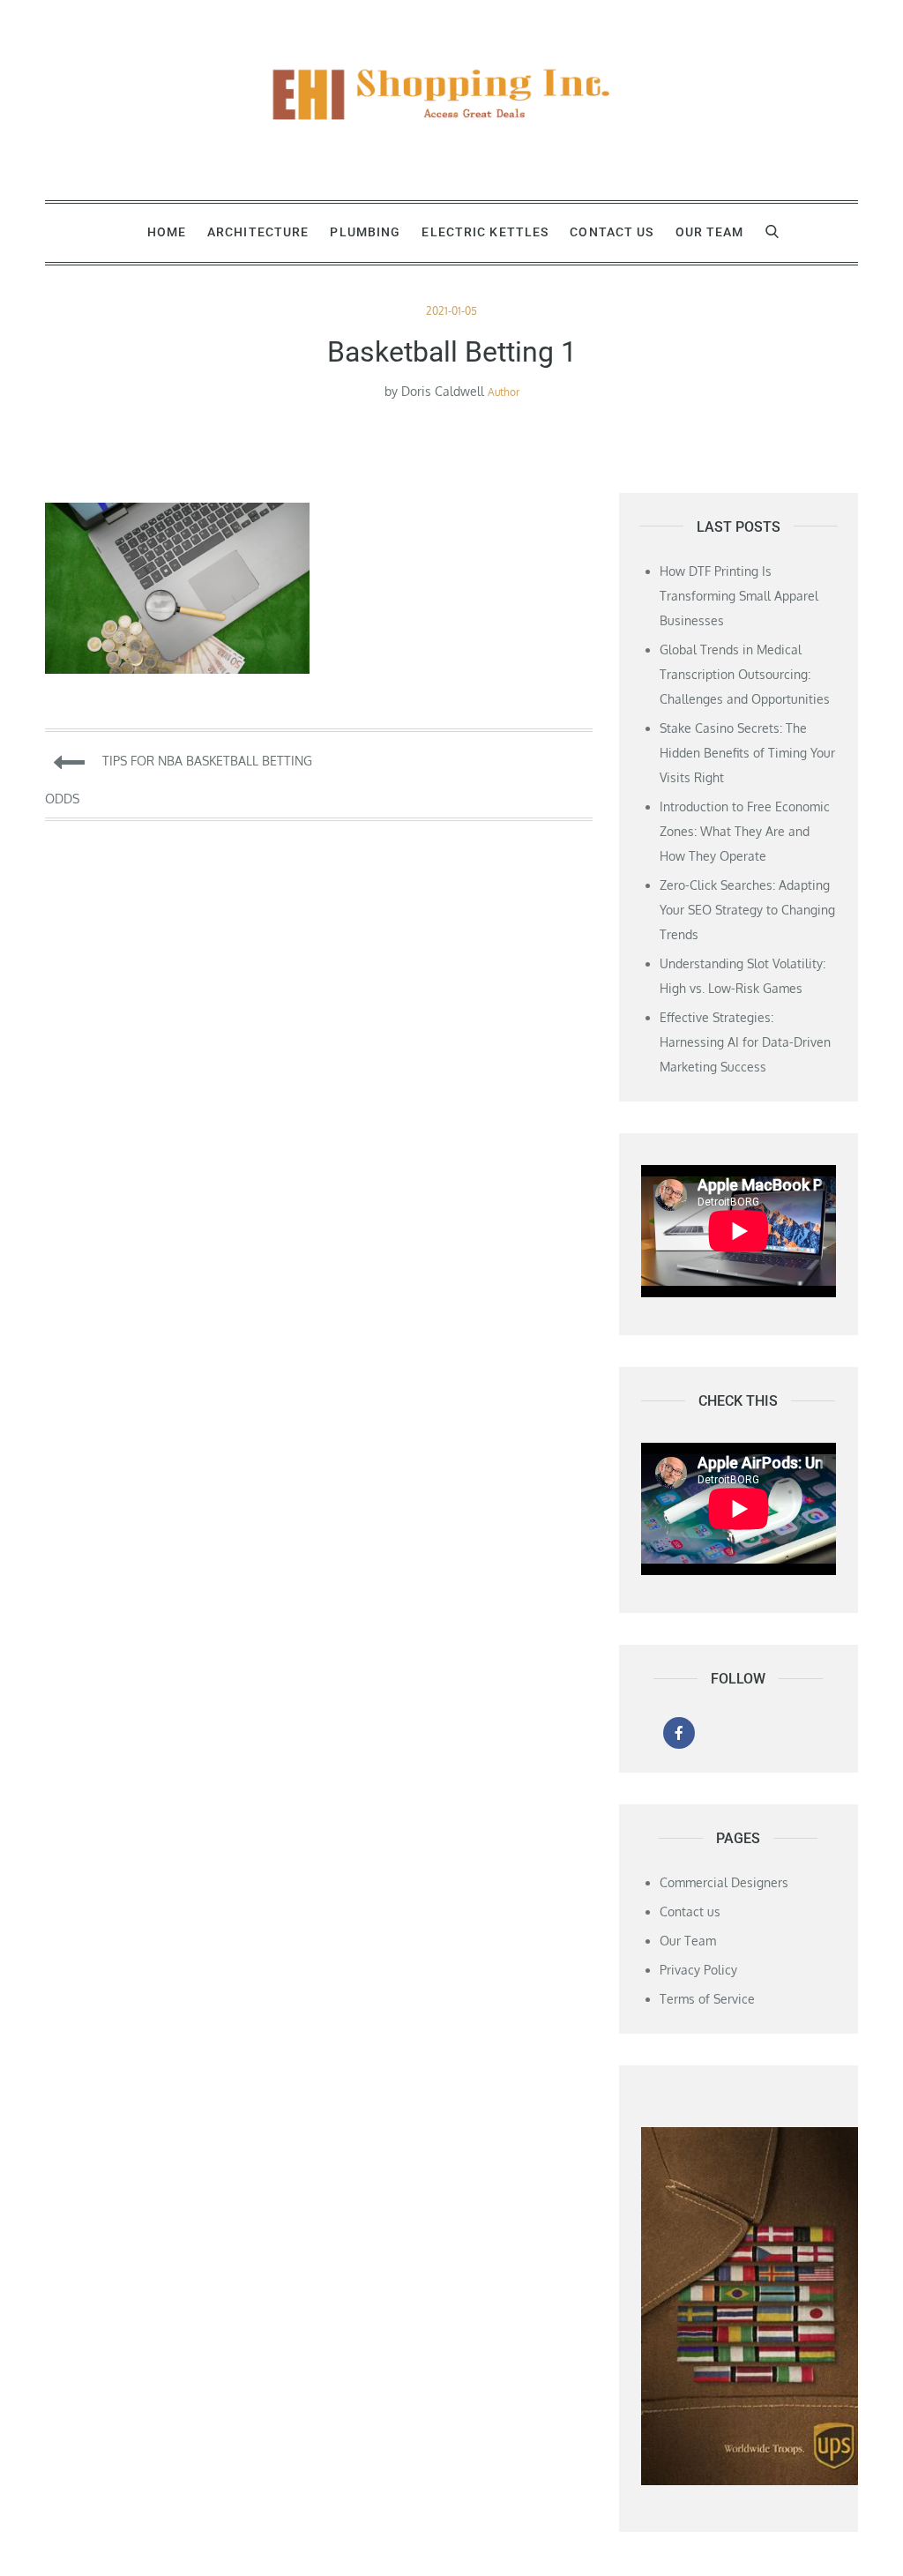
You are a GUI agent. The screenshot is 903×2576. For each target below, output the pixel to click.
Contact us (612, 232)
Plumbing (365, 232)
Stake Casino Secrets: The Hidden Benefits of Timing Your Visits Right (747, 753)
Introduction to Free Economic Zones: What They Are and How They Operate (745, 831)
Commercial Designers (724, 1882)
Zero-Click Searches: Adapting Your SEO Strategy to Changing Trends (747, 910)
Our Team (710, 232)
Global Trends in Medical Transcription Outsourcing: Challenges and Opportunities (745, 674)
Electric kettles (485, 232)
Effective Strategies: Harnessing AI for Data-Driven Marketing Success (745, 1042)
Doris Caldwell (443, 391)
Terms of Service (707, 1999)
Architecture (258, 232)
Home (167, 232)
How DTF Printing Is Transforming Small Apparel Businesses (739, 596)
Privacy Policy (698, 1970)
